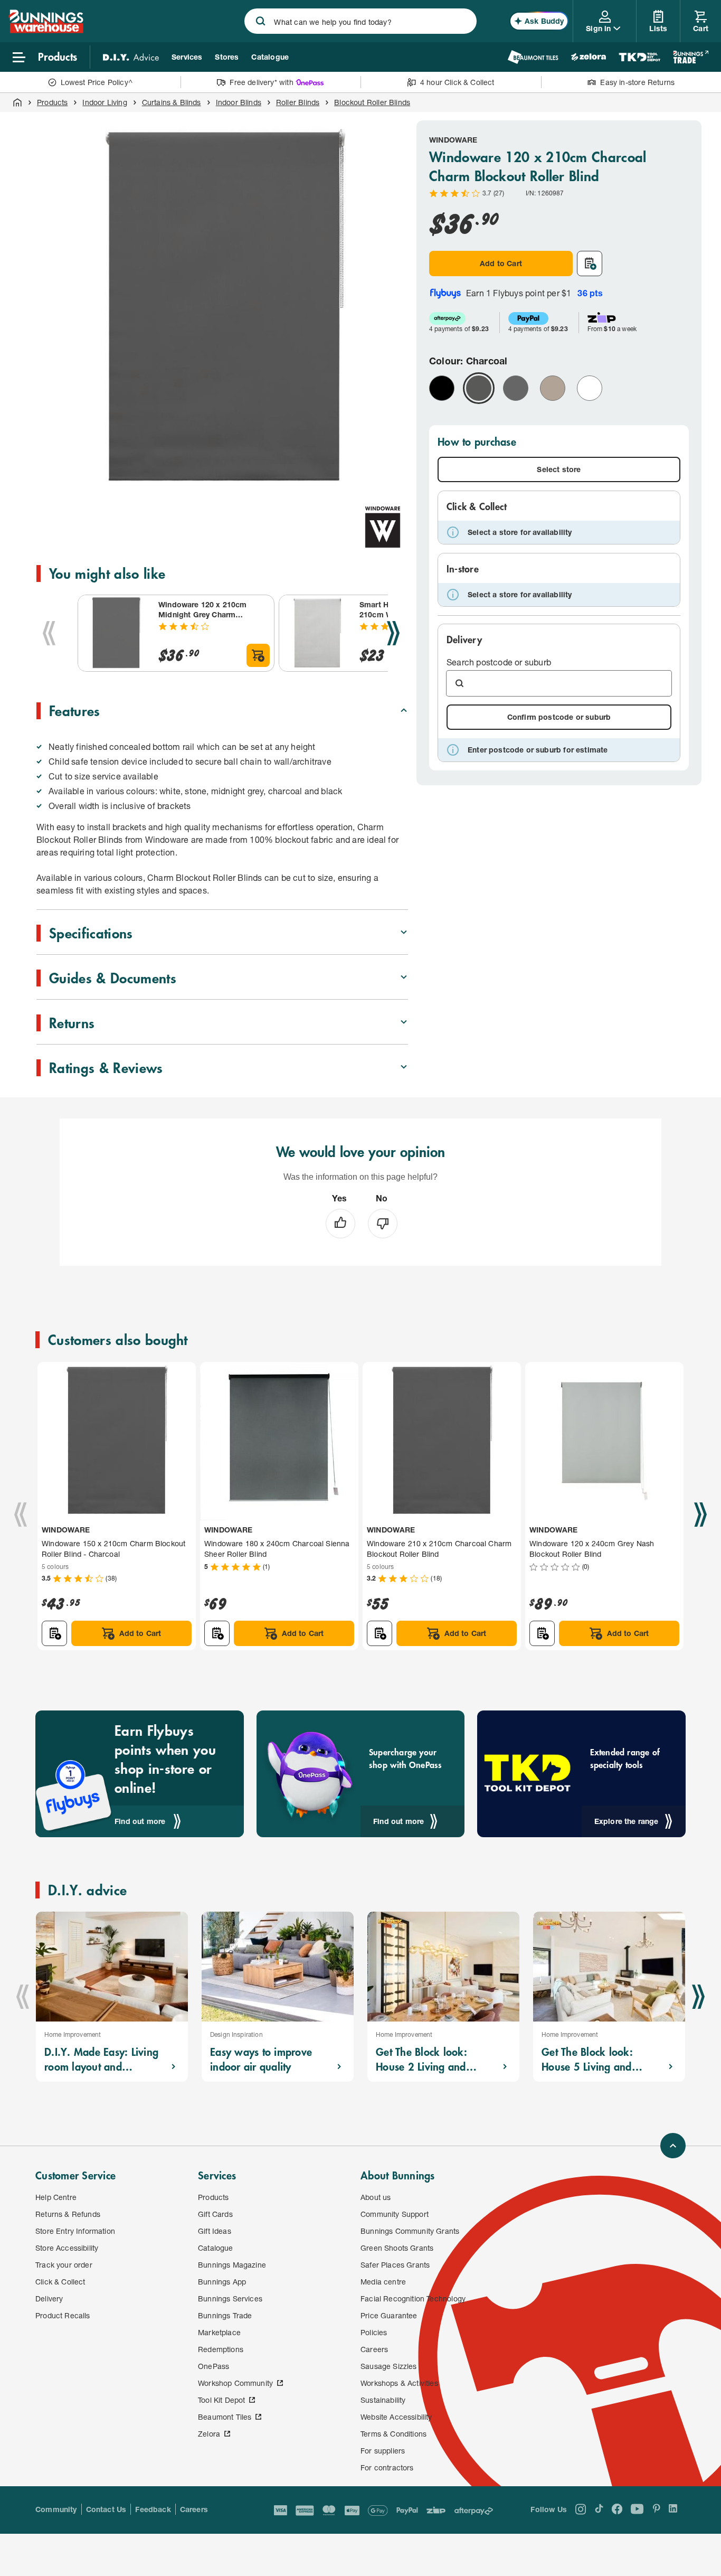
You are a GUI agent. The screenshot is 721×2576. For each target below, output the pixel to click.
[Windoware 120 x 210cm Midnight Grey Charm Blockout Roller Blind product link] (116, 633)
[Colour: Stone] (553, 388)
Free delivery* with (261, 82)
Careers (194, 2509)
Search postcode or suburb (499, 662)
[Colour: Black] (442, 388)
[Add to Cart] (258, 655)
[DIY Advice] (131, 57)
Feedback (153, 2509)
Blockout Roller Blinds (372, 102)
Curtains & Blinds (172, 102)
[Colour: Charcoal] (479, 388)
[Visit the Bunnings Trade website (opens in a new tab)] (691, 57)
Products (52, 102)
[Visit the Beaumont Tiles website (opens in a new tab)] (533, 57)
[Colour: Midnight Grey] (516, 388)
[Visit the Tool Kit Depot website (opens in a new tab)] (639, 57)
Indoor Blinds (239, 102)
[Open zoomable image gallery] (395, 483)
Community (56, 2509)
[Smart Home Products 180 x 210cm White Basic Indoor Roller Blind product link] (317, 633)
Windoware (453, 140)
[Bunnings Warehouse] (46, 30)
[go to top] (673, 2146)
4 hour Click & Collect (457, 82)
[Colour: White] (590, 388)
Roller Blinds (298, 102)
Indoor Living (105, 102)
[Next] (393, 633)
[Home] (17, 102)
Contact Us (106, 2509)
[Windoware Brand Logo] (383, 527)
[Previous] (49, 633)
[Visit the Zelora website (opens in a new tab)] (589, 57)
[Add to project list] (590, 264)
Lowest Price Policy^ (97, 82)
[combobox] (360, 21)
